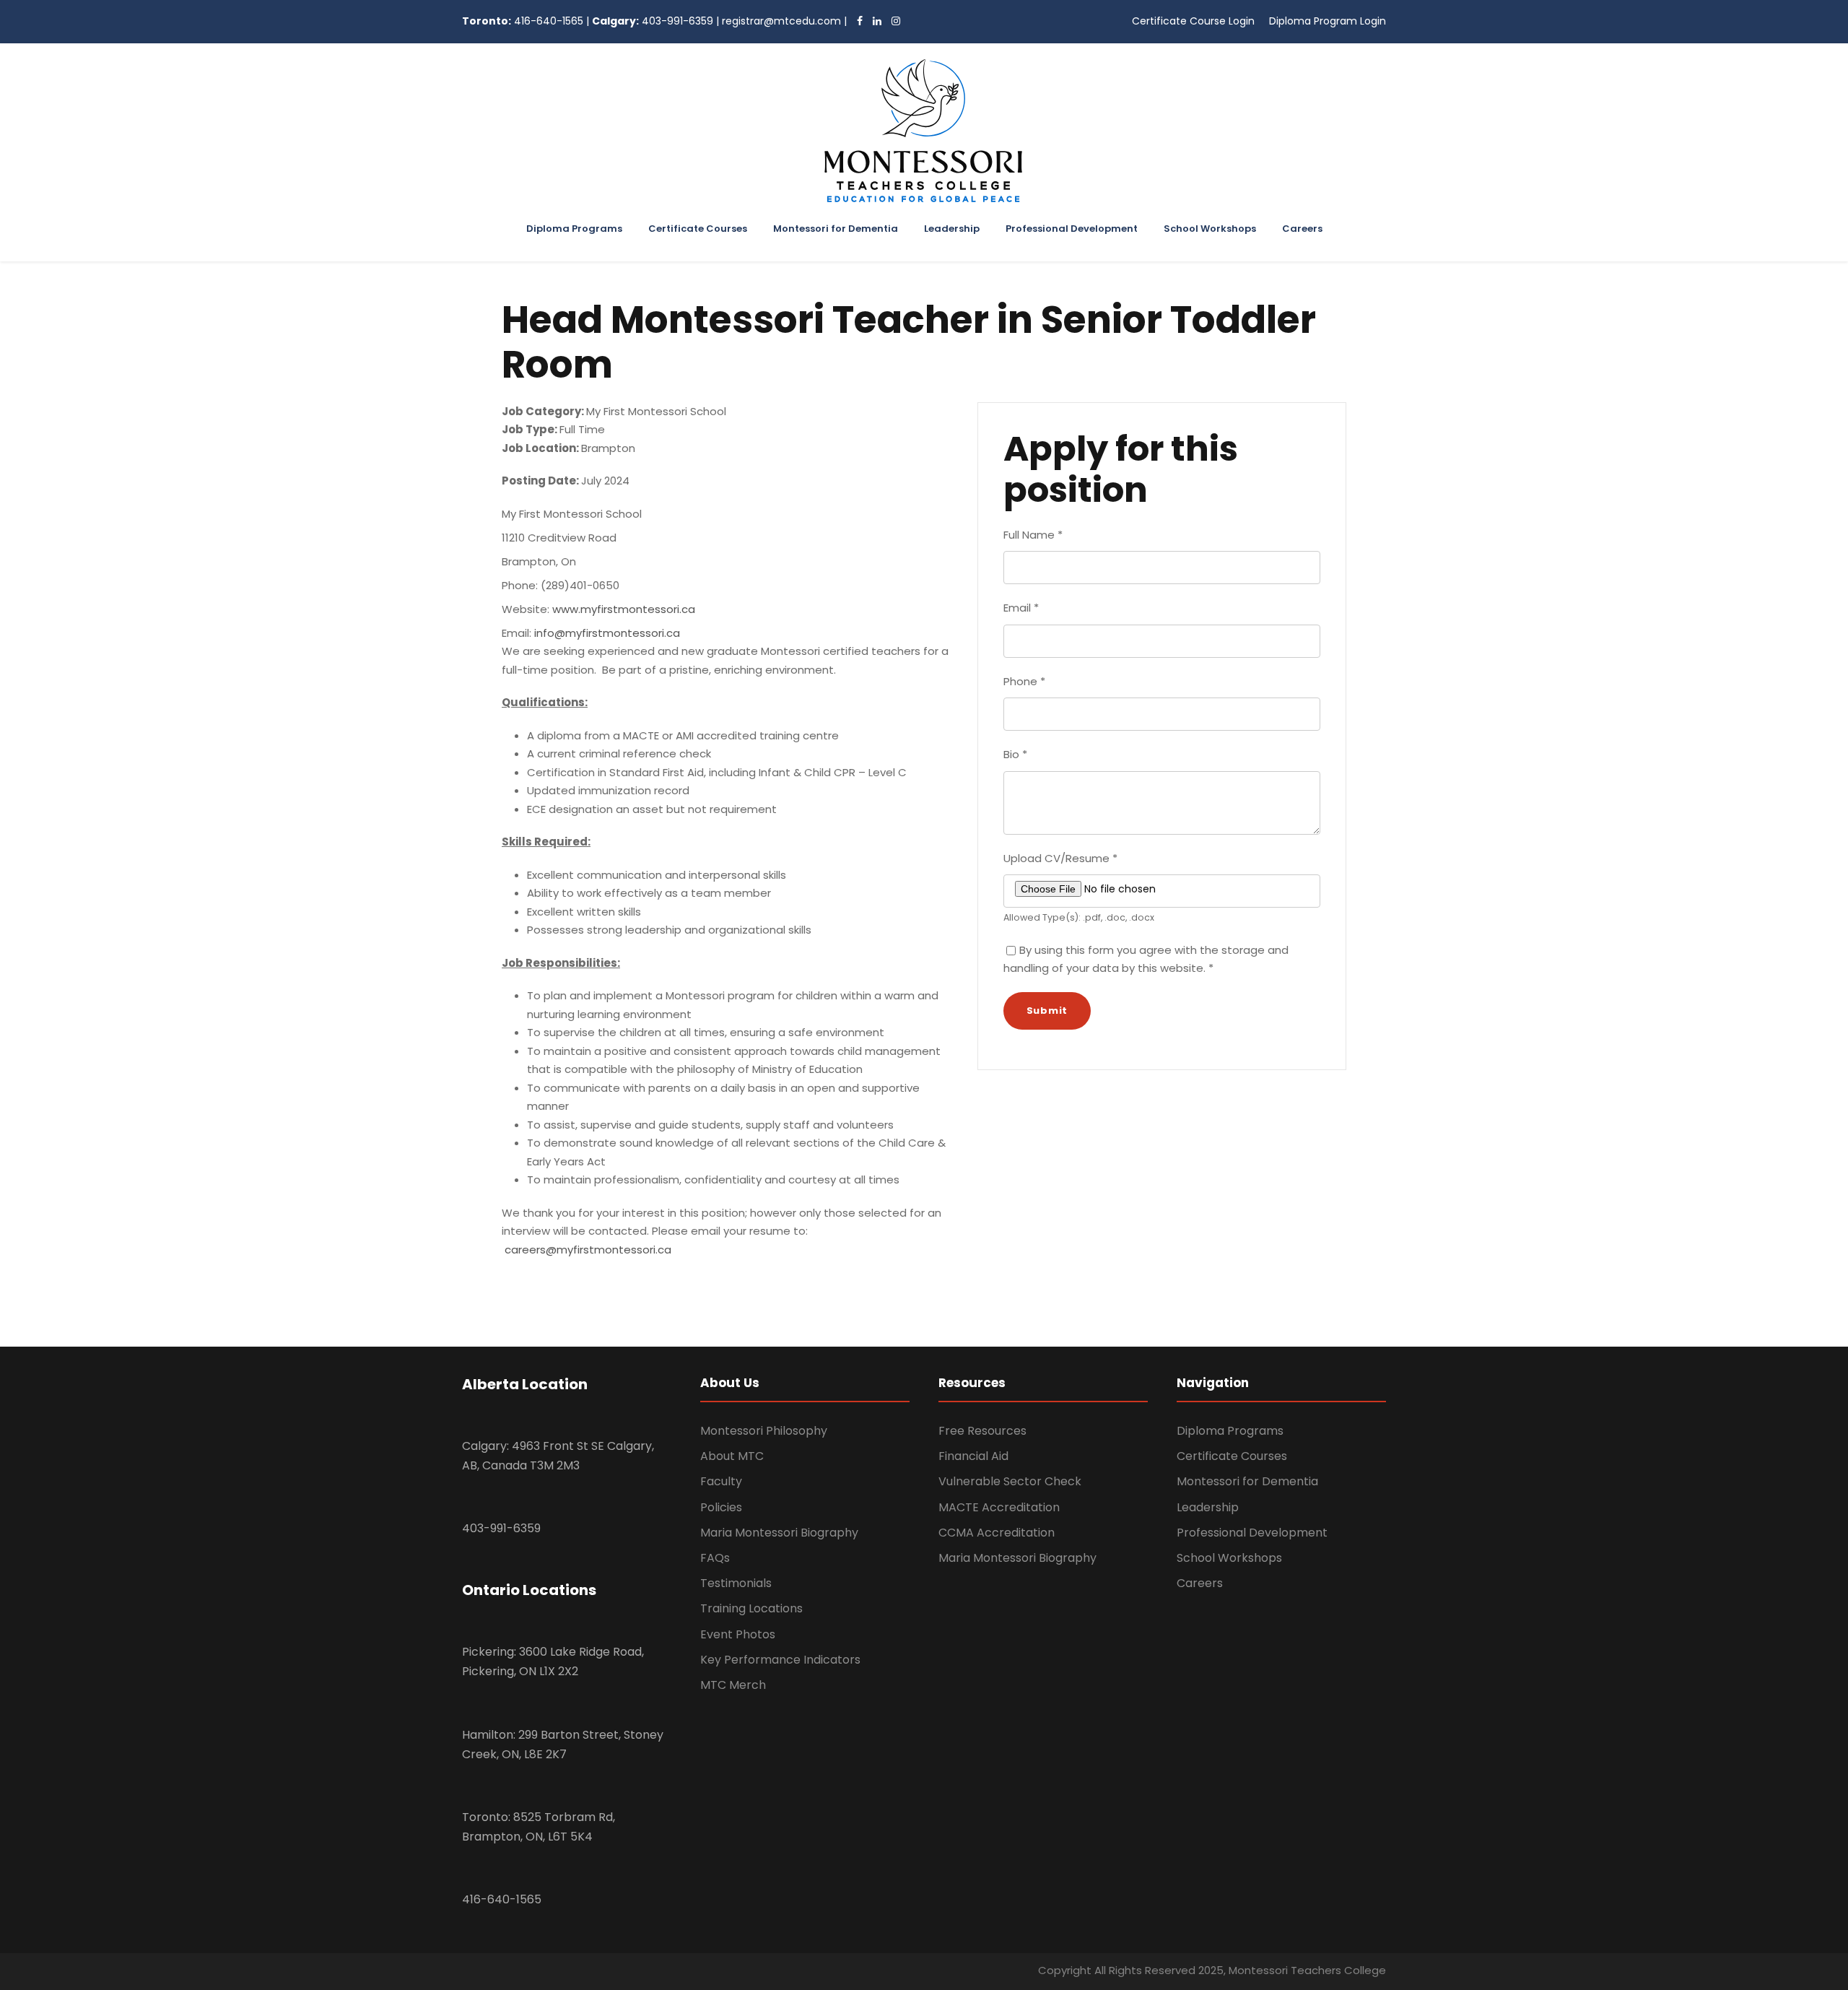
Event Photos (738, 1634)
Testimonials (736, 1583)
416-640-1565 (549, 21)
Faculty (721, 1481)
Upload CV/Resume (1060, 858)
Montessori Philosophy (764, 1431)
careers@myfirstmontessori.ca (588, 1250)
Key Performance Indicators (780, 1660)
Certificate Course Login (1193, 21)
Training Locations (751, 1608)
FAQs (715, 1558)
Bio (1015, 754)
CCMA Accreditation (997, 1533)
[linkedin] (873, 21)
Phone (1024, 681)
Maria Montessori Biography (779, 1533)
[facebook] (856, 21)
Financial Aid (973, 1456)
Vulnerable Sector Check (1010, 1481)
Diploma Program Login (1328, 21)
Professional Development (1072, 229)
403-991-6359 (677, 21)
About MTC (732, 1456)
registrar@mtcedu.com (781, 21)
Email (1021, 608)
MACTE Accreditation (999, 1507)
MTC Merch (733, 1685)
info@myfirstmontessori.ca (607, 633)
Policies (721, 1507)
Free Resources (982, 1431)
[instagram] (892, 21)
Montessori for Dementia (836, 229)
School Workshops (1210, 229)
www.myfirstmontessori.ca (624, 609)
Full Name (1033, 535)
